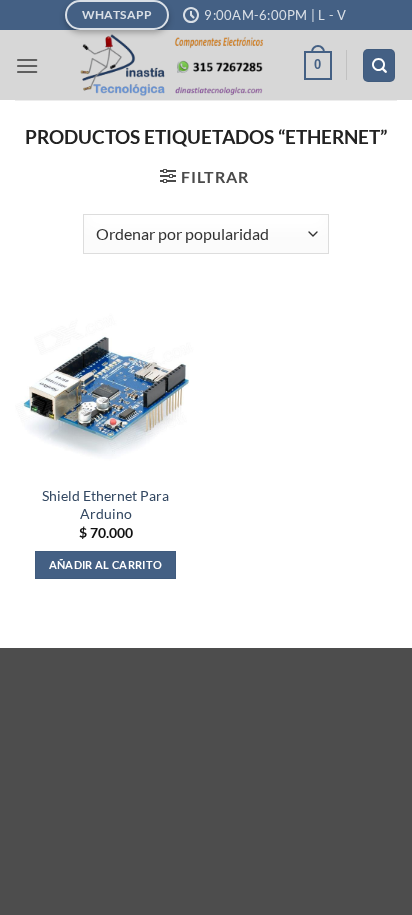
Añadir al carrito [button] (106, 564)
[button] (27, 65)
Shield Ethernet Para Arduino (105, 505)
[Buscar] (379, 65)
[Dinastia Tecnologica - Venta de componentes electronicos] (171, 65)
